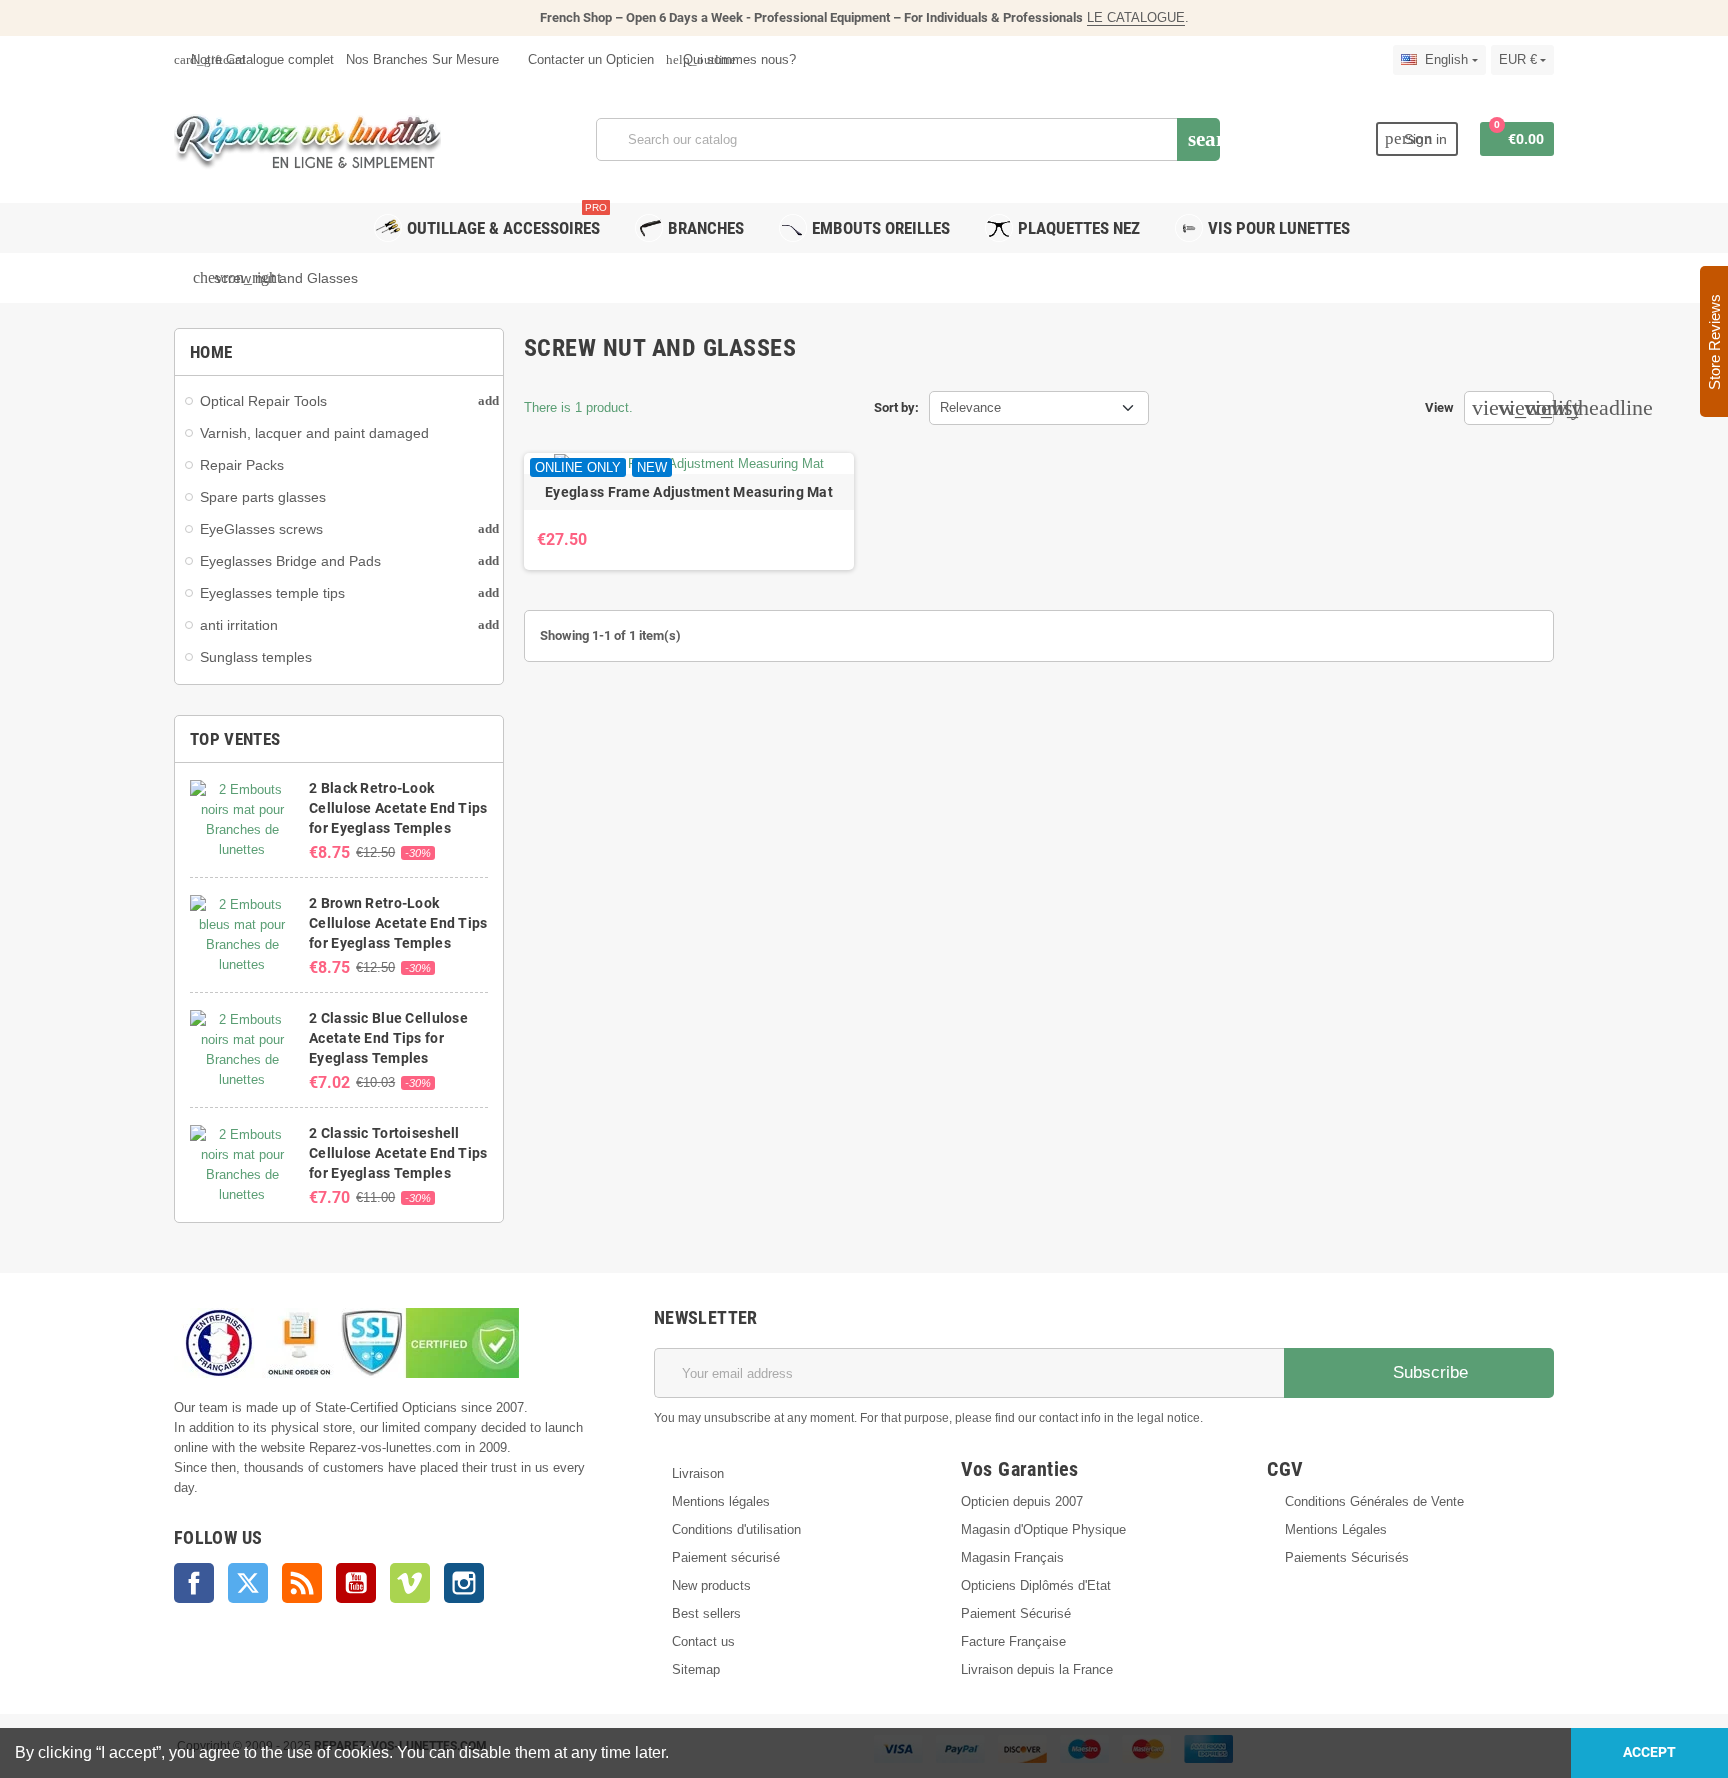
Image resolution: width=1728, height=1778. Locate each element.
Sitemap (696, 1669)
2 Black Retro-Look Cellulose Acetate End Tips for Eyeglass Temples (398, 808)
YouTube (356, 1583)
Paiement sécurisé (726, 1557)
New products (711, 1585)
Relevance (970, 407)
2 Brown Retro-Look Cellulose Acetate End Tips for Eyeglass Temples (398, 923)
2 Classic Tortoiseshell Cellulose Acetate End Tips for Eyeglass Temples (398, 1153)
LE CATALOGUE (1136, 17)
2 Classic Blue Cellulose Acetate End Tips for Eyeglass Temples (388, 1038)
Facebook (194, 1583)
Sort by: (896, 407)
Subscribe (1428, 1372)
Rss (302, 1583)
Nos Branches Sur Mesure (422, 59)
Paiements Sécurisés (1347, 1557)
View (1439, 407)
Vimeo (410, 1583)
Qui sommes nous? (731, 59)
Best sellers (706, 1613)
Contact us (703, 1641)
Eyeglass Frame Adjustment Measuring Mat (689, 492)
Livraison (698, 1473)
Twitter (248, 1583)
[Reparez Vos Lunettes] (307, 137)
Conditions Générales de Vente (1374, 1501)
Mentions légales (721, 1501)
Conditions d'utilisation (736, 1529)
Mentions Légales (1336, 1529)
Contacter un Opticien (589, 59)
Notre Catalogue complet (254, 59)
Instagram (464, 1583)
